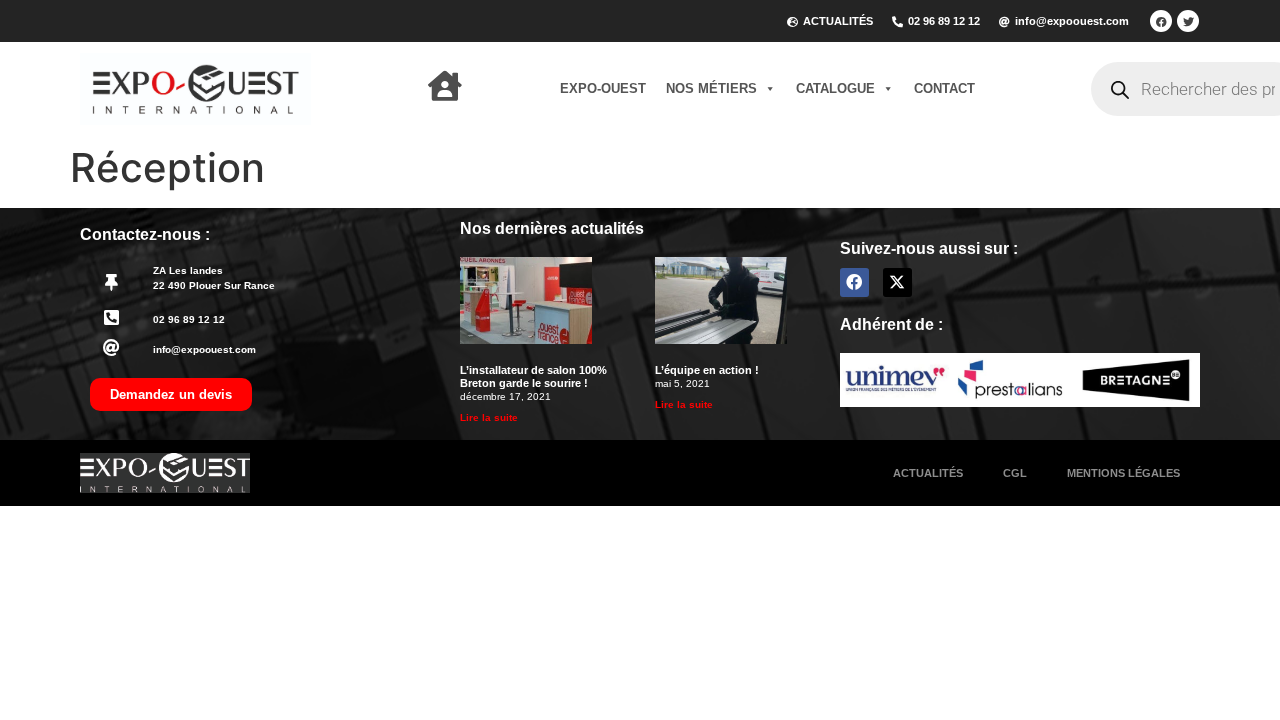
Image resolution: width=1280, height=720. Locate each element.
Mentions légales (1123, 473)
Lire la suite (489, 417)
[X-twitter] (897, 282)
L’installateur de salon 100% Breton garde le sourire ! (533, 376)
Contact (944, 88)
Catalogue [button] (835, 88)
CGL (1015, 473)
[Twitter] (1188, 21)
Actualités (928, 473)
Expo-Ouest (603, 88)
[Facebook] (1161, 21)
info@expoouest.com (204, 349)
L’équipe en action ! (707, 370)
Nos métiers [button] (711, 88)
